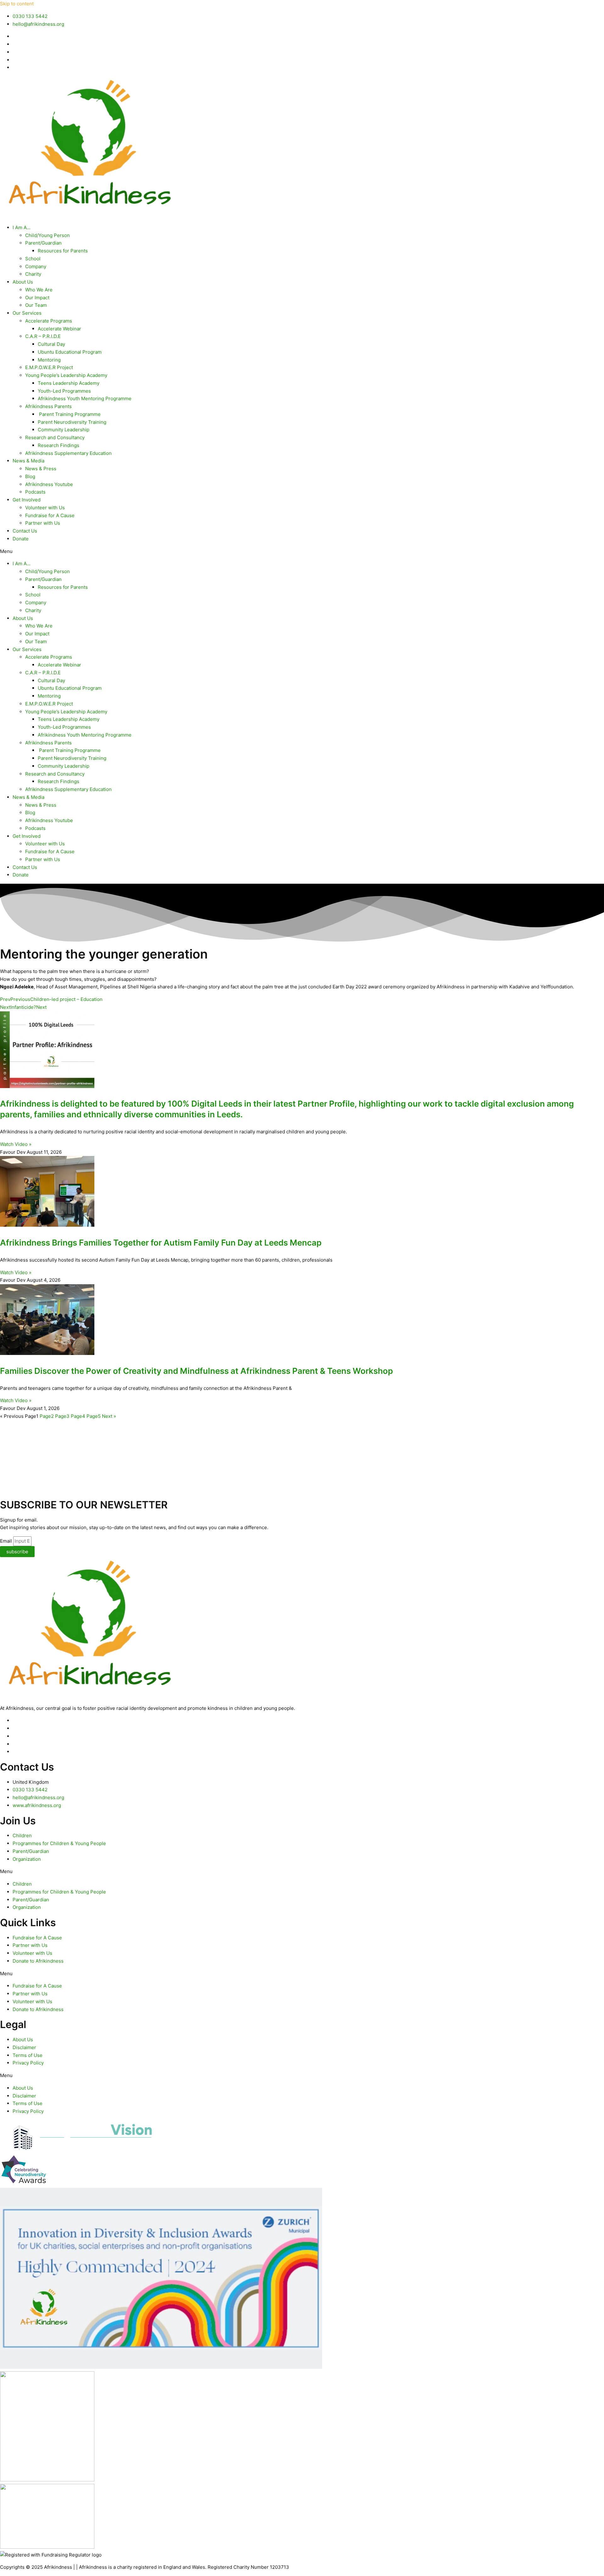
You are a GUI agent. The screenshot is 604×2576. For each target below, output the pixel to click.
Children (22, 1835)
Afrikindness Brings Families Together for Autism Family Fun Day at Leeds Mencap (161, 1243)
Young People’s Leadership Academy (66, 375)
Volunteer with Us (45, 508)
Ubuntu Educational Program (70, 352)
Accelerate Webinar (59, 329)
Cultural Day (51, 344)
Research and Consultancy (55, 437)
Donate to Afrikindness (38, 1961)
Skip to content (17, 4)
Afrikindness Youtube (49, 484)
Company (36, 266)
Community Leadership (64, 430)
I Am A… (22, 227)
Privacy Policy (28, 2063)
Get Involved (27, 500)
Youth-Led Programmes (64, 391)
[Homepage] (88, 215)
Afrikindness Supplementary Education (68, 453)
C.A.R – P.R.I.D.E (43, 336)
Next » (109, 1416)
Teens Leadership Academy (69, 383)
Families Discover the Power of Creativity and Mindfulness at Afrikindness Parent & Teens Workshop (196, 1371)
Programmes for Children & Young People (59, 1843)
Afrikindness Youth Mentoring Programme (85, 398)
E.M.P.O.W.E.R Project (49, 367)
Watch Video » (16, 1144)
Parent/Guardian (43, 243)
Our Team (36, 305)
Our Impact (37, 298)
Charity (33, 274)
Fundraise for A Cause (50, 515)
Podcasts (35, 492)
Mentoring (49, 360)
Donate (21, 539)
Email (7, 1541)
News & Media (28, 461)
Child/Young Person (48, 235)
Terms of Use (28, 2055)
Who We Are (39, 290)
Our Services (27, 313)
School (33, 259)
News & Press (41, 469)
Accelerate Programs (49, 321)
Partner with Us (43, 523)
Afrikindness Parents (48, 406)
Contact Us (25, 531)
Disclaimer (24, 2047)
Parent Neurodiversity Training (72, 422)
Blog (30, 476)
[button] (302, 552)
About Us (23, 282)
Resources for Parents (63, 251)
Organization (27, 1859)
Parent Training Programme (69, 414)
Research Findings (59, 445)
